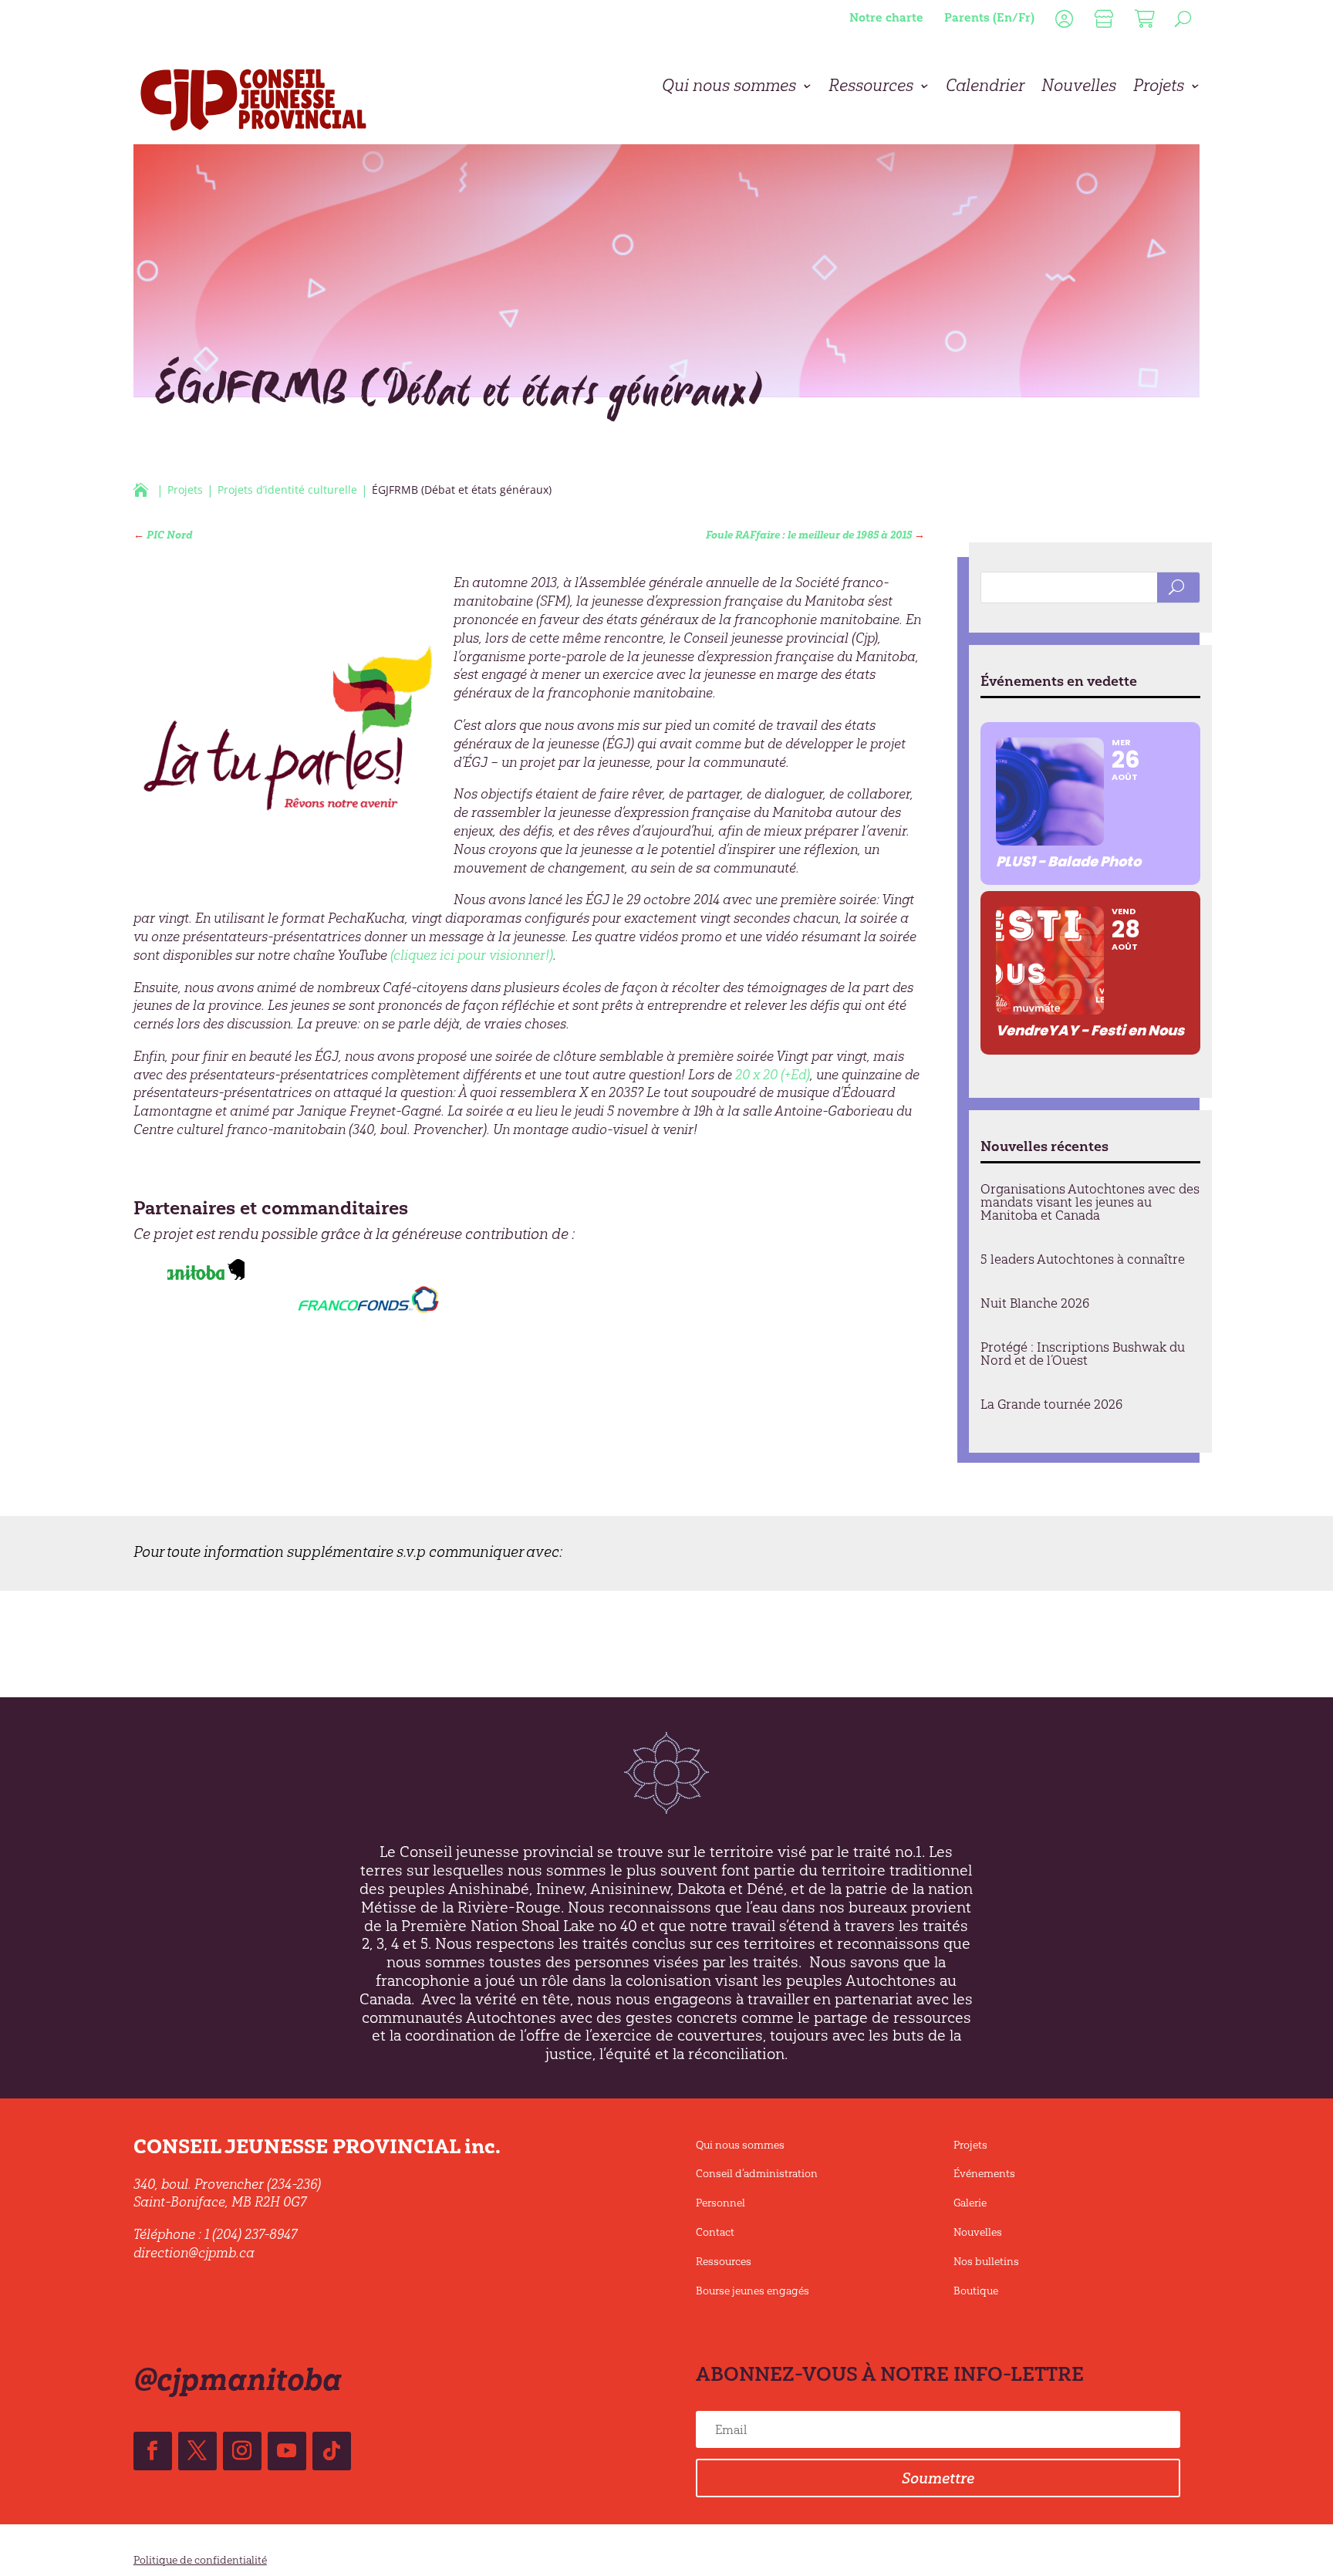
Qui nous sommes (729, 88)
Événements (984, 2174)
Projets (1159, 88)
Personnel (720, 2203)
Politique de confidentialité (200, 2560)
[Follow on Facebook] (153, 2451)
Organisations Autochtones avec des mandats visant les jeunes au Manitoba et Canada (1090, 1202)
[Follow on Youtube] (287, 2451)
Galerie (970, 2203)
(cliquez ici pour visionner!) (472, 955)
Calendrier (985, 88)
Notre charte (886, 17)
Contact (715, 2232)
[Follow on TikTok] (332, 2451)
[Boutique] (1102, 22)
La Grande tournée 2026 (1051, 1404)
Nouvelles (1079, 88)
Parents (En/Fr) (989, 17)
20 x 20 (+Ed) (773, 1075)
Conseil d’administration (757, 2174)
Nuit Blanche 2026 (1035, 1303)
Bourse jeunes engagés (753, 2291)
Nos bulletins (986, 2262)
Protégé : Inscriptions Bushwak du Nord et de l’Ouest (1083, 1354)
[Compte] (1062, 22)
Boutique (976, 2291)
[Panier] (1143, 22)
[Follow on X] (197, 2451)
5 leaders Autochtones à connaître (1083, 1259)
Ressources (871, 88)
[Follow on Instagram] (242, 2451)
